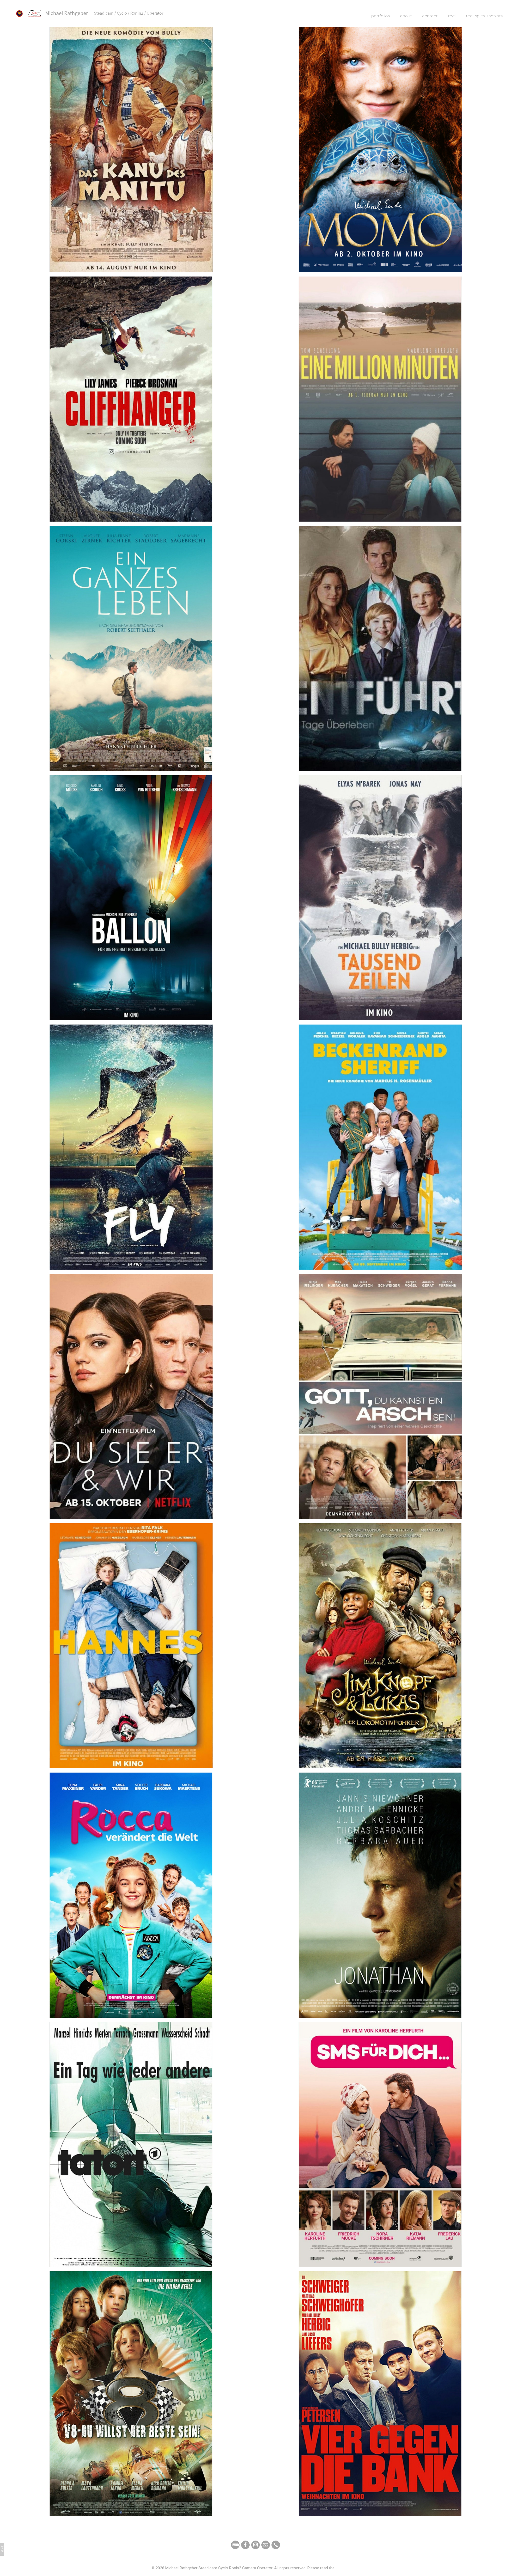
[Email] (266, 2545)
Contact (430, 16)
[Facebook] (245, 2545)
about (406, 16)
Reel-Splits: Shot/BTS (484, 16)
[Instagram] (256, 2545)
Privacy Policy (348, 2568)
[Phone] (276, 2545)
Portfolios (380, 16)
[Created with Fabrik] (2, 2549)
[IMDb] (235, 2545)
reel (452, 16)
